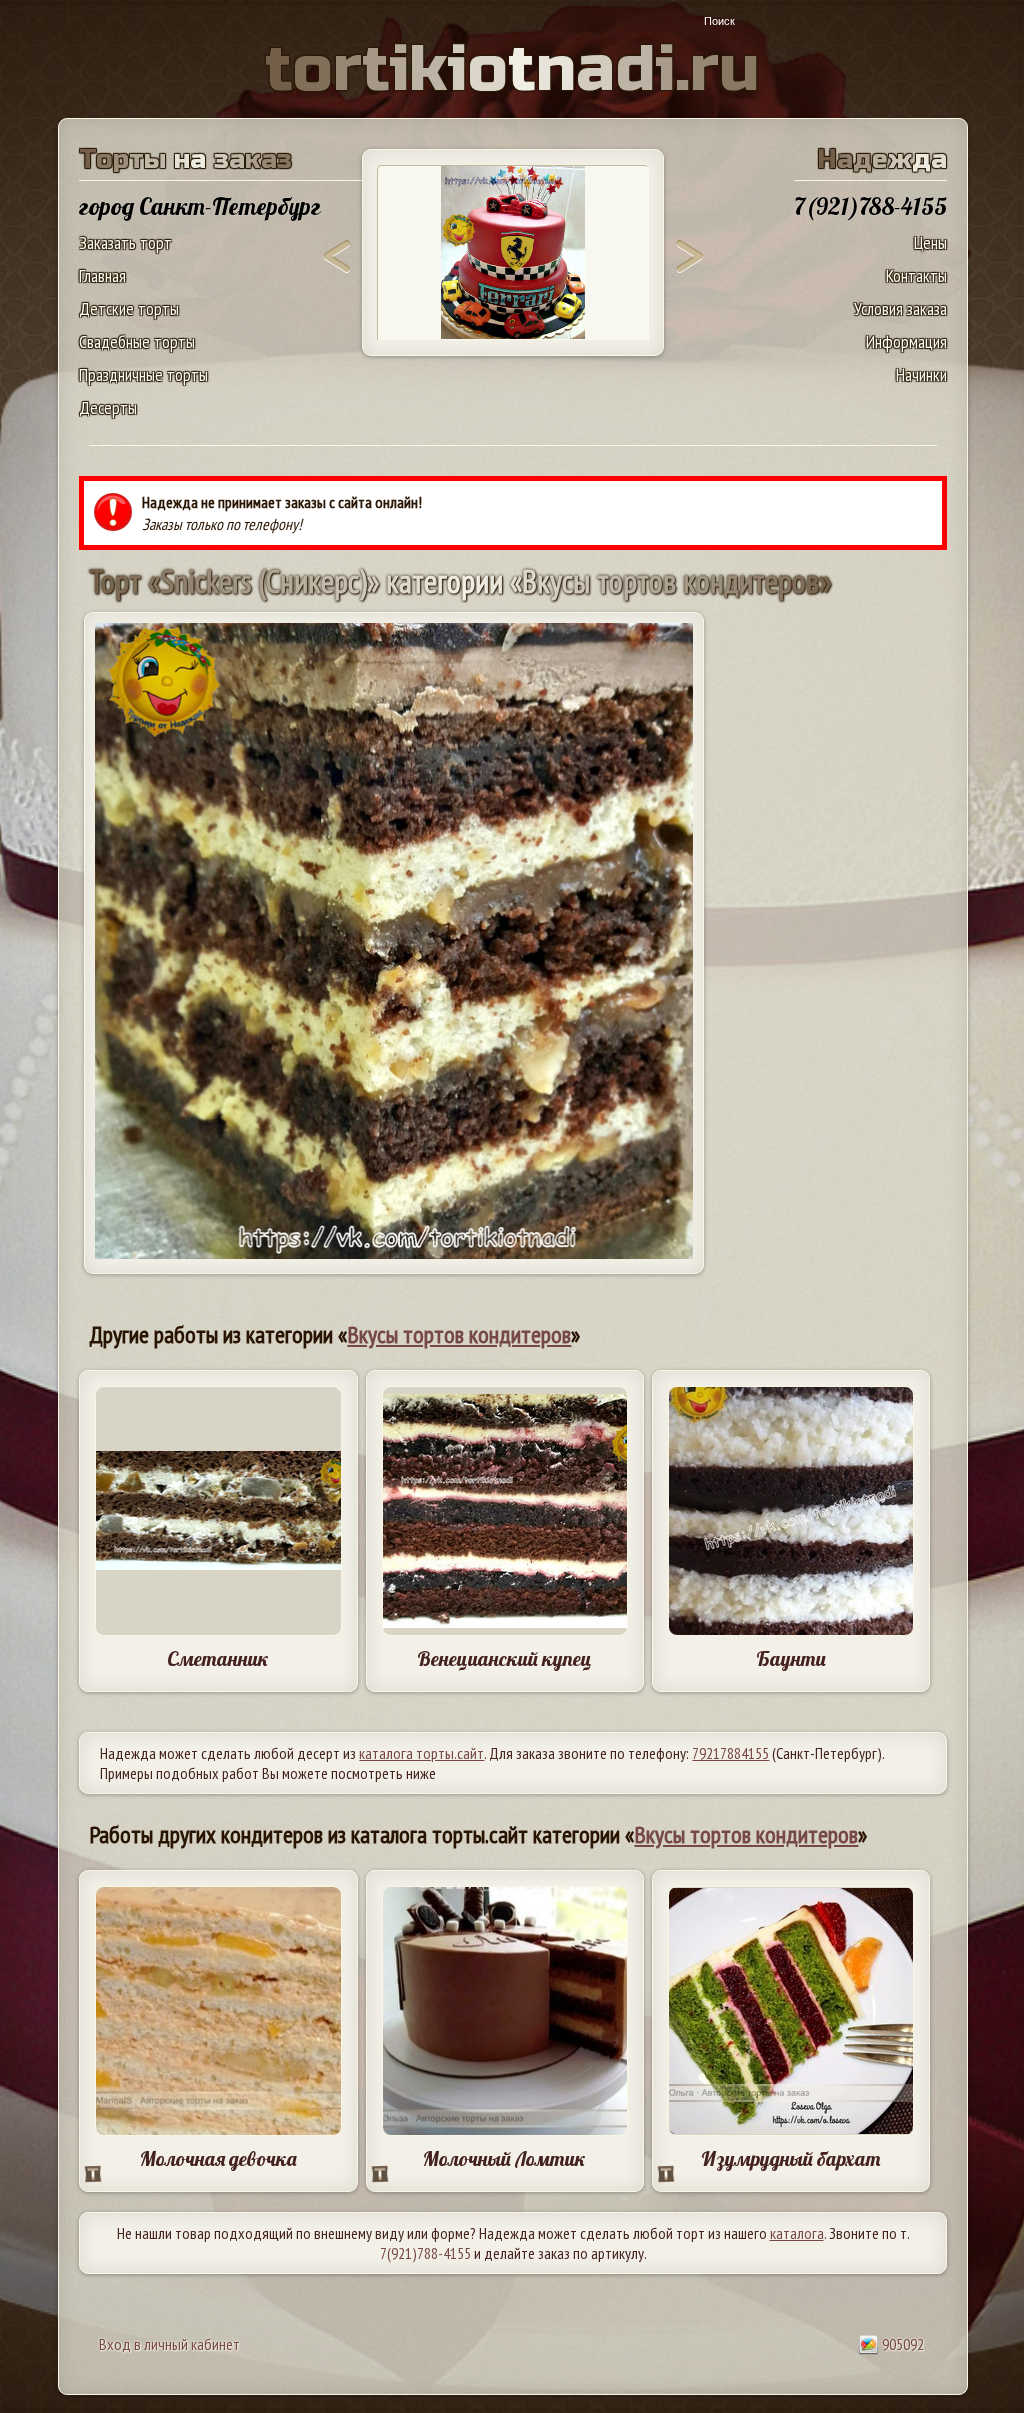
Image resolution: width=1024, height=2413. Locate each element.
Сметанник (218, 1658)
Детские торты (129, 308)
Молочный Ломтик (504, 2158)
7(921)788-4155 (425, 2253)
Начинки (921, 374)
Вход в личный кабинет (169, 2344)
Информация (906, 341)
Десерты (108, 407)
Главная (102, 275)
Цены (930, 242)
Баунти (791, 1658)
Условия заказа (900, 308)
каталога (797, 2233)
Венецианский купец (504, 1658)
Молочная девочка (218, 2158)
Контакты (916, 275)
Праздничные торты (143, 374)
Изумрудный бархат (790, 2158)
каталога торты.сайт (421, 1753)
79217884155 (730, 1753)
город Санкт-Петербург (200, 206)
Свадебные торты (137, 341)
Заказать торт (125, 242)
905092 (901, 2344)
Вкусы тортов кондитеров (459, 1334)
